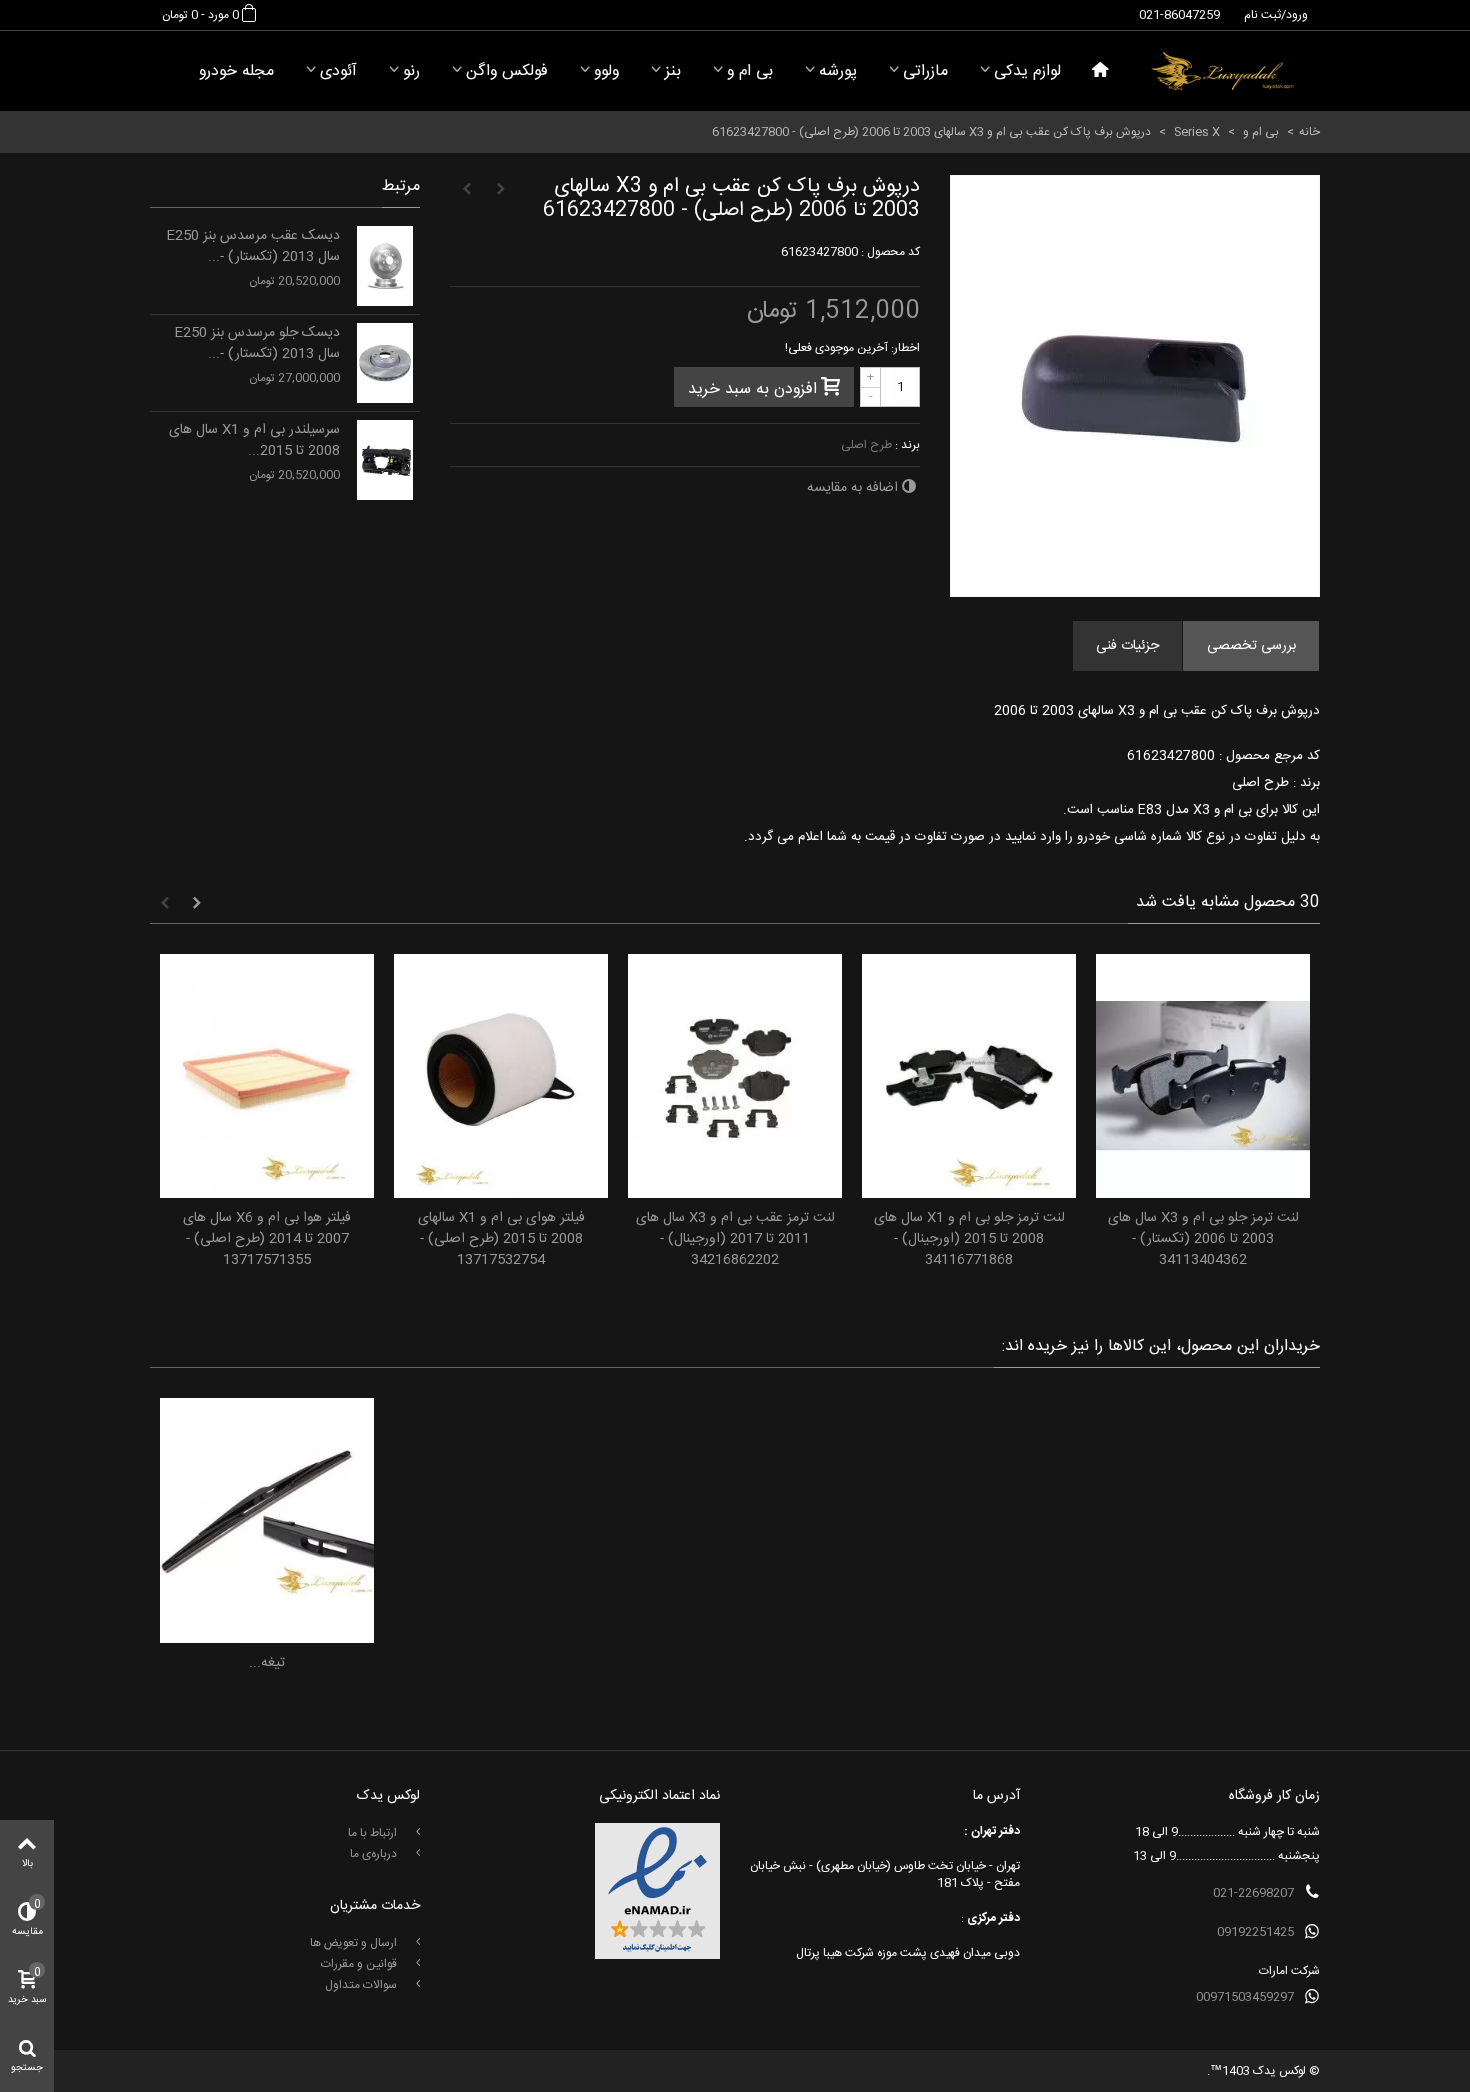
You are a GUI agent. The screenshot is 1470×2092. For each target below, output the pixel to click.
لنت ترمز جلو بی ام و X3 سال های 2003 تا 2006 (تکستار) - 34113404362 (1203, 1239)
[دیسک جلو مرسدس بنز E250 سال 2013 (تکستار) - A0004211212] (385, 363)
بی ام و (750, 71)
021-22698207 (1253, 1893)
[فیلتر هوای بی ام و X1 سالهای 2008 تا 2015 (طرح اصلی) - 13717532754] (501, 1076)
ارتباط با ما (374, 1833)
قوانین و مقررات (360, 1964)
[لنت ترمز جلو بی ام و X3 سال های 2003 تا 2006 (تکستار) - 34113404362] (1203, 1076)
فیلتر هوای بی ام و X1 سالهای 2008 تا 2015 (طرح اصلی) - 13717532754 (501, 1239)
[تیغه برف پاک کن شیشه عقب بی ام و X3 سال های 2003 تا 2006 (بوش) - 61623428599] (267, 1520)
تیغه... (267, 1663)
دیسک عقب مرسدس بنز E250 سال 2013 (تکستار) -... (253, 247)
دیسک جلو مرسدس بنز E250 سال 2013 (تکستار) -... (257, 344)
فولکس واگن (507, 71)
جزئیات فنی (1127, 646)
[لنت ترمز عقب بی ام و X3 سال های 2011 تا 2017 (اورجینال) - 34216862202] (735, 1076)
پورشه (838, 71)
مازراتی (925, 71)
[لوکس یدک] (1222, 71)
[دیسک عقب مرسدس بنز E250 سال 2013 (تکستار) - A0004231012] (385, 266)
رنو (411, 71)
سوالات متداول (362, 1985)
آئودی (338, 71)
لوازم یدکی (1027, 71)
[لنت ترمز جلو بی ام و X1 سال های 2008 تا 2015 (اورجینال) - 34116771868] (969, 1076)
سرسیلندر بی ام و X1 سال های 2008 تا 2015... (254, 441)
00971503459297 (1245, 1997)
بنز (673, 71)
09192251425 (1255, 1932)
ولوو (606, 71)
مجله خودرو (236, 71)
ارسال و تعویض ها (355, 1943)
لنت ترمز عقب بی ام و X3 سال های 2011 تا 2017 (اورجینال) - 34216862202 (735, 1239)
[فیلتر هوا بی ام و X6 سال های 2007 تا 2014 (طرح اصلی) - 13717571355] (267, 1076)
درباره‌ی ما (375, 1854)
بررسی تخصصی (1251, 646)
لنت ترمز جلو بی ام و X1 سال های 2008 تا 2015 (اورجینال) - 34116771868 (969, 1239)
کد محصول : (890, 252)
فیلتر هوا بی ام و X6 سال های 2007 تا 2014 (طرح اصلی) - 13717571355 (267, 1239)
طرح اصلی (866, 445)
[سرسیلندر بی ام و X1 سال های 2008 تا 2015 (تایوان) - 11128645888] (385, 460)
